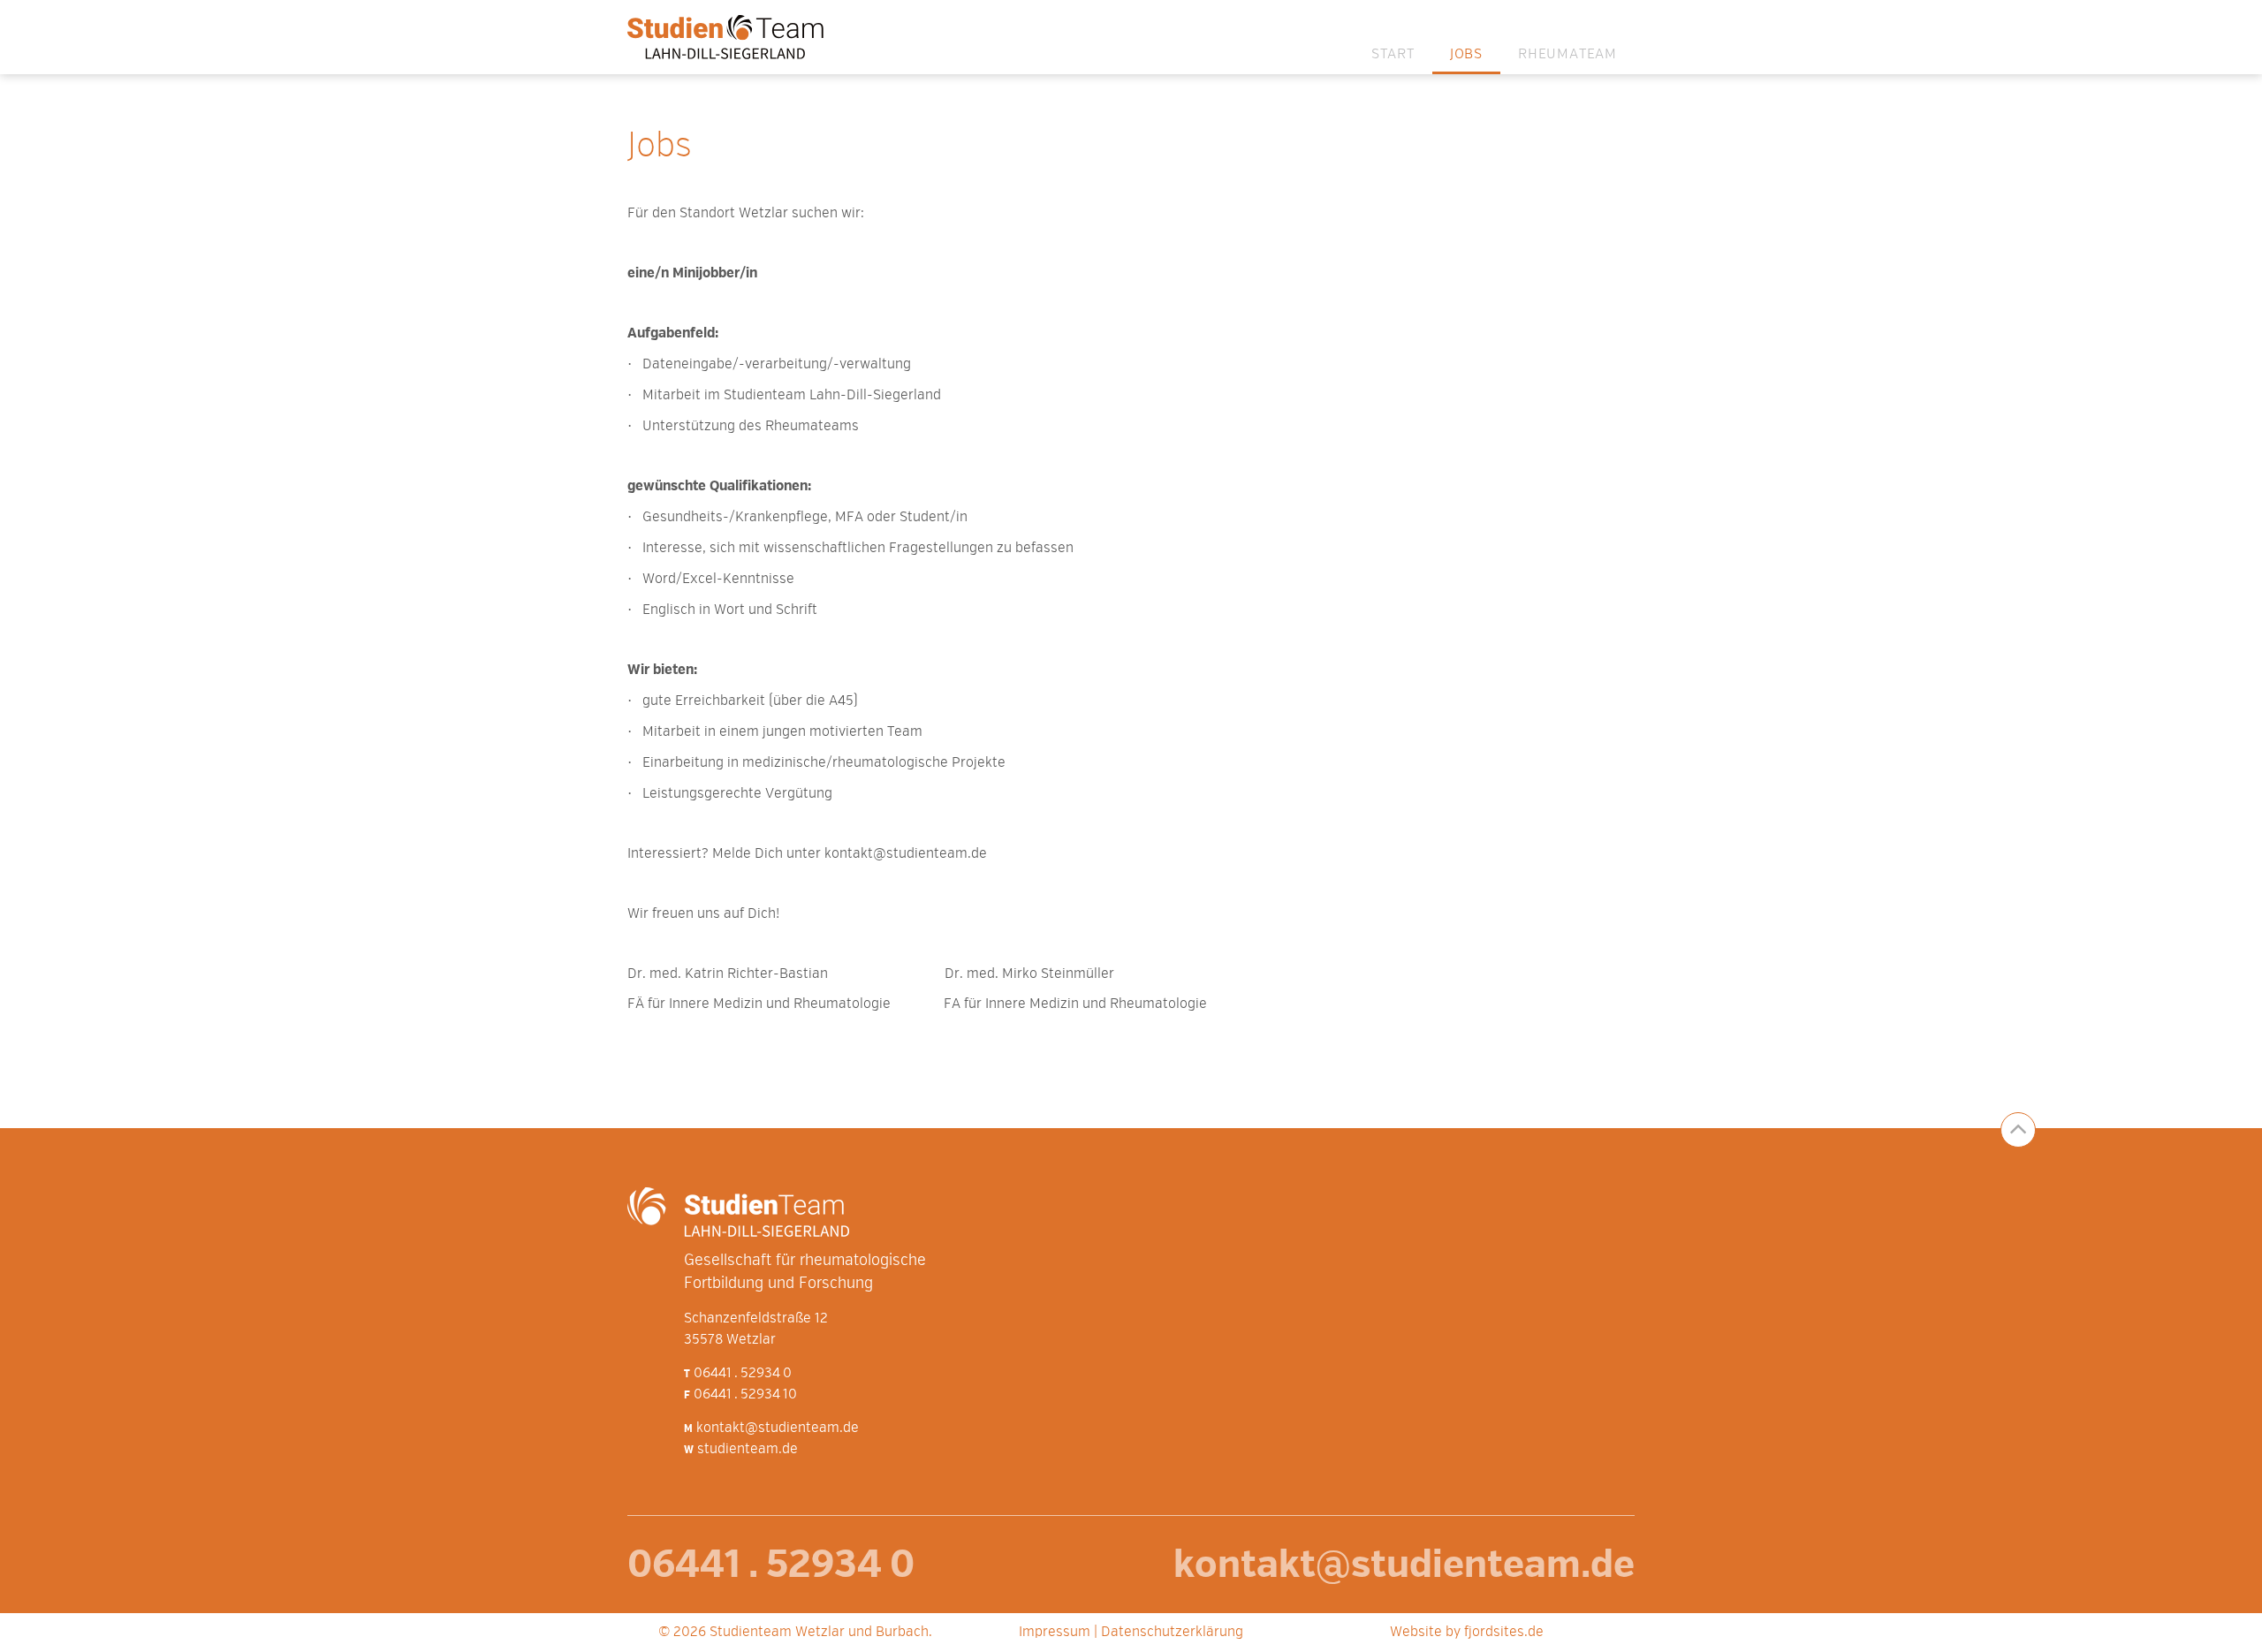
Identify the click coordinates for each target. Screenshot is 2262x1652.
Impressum (1055, 1633)
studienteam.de (748, 1450)
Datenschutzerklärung (1172, 1633)
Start (1393, 55)
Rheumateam (1567, 55)
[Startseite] (732, 37)
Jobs (1466, 55)
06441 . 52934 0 (743, 1374)
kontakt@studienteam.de (778, 1428)
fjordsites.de (1504, 1633)
